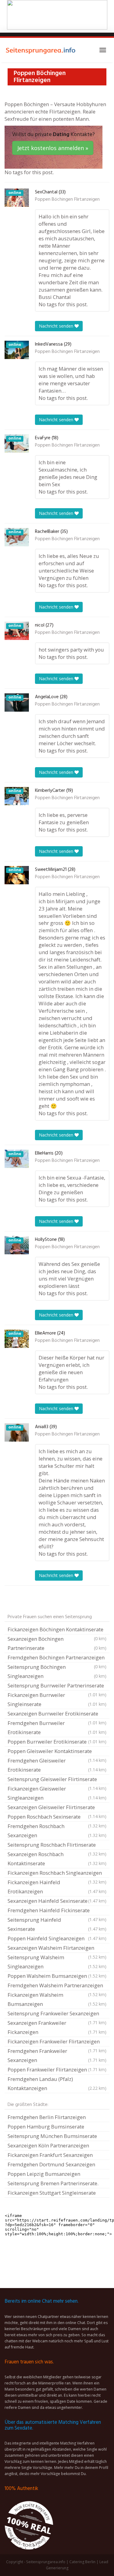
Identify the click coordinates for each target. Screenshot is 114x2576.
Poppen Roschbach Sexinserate (57, 1817)
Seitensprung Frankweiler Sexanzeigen (57, 2014)
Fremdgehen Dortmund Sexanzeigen (51, 2164)
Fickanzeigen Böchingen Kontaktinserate (57, 1630)
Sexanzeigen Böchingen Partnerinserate (57, 1643)
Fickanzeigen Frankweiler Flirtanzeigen (57, 2042)
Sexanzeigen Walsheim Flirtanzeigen (57, 1949)
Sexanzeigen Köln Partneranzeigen (48, 2145)
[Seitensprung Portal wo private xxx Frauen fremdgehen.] (41, 50)
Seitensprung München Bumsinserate (52, 2136)
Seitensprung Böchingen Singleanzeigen (57, 1671)
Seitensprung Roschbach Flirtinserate (57, 1845)
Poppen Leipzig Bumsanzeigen (44, 2174)
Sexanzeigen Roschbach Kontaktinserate (57, 1859)
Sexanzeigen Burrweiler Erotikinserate (57, 1714)
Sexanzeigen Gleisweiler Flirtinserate (57, 1808)
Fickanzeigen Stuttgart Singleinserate (52, 2193)
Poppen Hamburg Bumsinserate (46, 2127)
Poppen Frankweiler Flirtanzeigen (57, 2069)
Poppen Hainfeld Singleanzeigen (57, 1938)
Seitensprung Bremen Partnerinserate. (53, 2183)
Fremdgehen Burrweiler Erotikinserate (57, 1728)
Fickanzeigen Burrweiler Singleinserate (57, 1699)
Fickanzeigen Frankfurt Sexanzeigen (50, 2155)
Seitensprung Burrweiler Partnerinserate (57, 1686)
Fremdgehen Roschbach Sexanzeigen (57, 1831)
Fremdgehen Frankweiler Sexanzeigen (57, 2055)
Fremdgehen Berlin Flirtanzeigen (47, 2117)
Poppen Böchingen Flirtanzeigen (67, 199)
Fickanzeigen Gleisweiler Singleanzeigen (57, 1793)
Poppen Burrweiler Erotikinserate (57, 1742)
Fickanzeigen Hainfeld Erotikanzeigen (57, 1887)
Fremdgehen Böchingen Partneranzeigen (57, 1658)
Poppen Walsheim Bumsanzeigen (57, 1976)
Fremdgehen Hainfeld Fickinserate (57, 1911)
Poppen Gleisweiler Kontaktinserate (57, 1752)
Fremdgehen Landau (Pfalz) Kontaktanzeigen (57, 2084)
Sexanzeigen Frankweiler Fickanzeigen (57, 2027)
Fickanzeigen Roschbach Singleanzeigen (57, 1874)
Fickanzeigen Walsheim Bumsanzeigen (57, 1999)
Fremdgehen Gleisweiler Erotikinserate (57, 1765)
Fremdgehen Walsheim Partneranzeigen (57, 1986)
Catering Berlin (82, 2562)
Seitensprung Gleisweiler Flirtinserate (57, 1780)
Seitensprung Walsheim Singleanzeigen (57, 1962)
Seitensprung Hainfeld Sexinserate (57, 1924)
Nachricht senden (57, 326)
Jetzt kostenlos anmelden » (53, 148)
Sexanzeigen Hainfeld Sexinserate (57, 1901)
